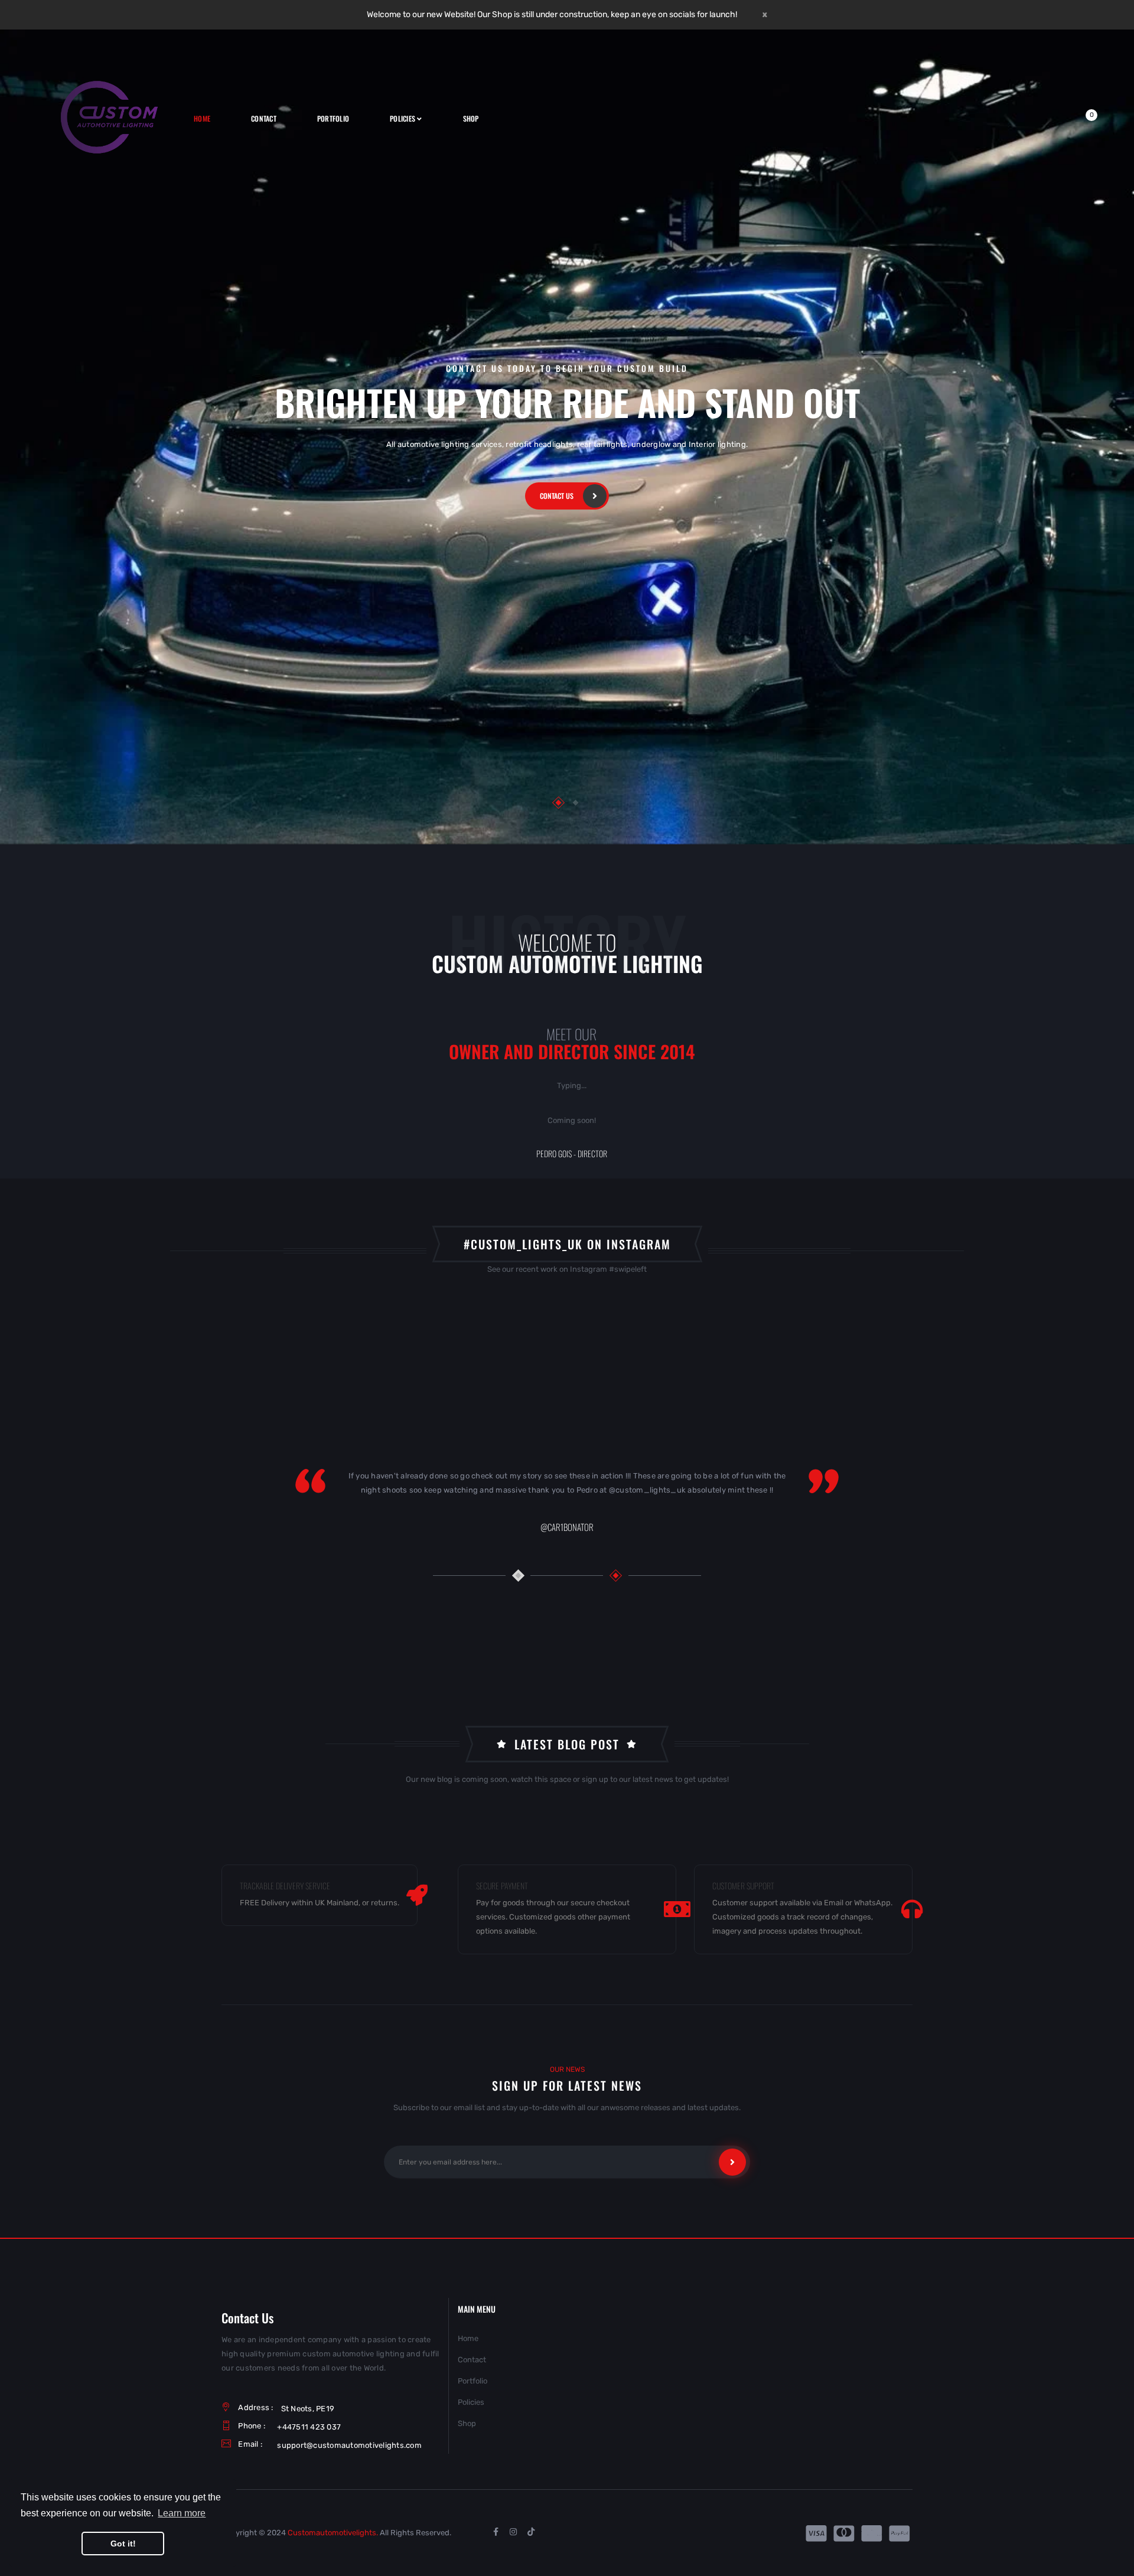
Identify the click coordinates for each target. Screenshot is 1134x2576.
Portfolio (472, 2381)
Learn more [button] (182, 2513)
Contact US (557, 496)
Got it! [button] (123, 2544)
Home (468, 2338)
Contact (472, 2360)
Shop (467, 2423)
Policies (471, 2402)
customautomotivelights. (333, 2533)
